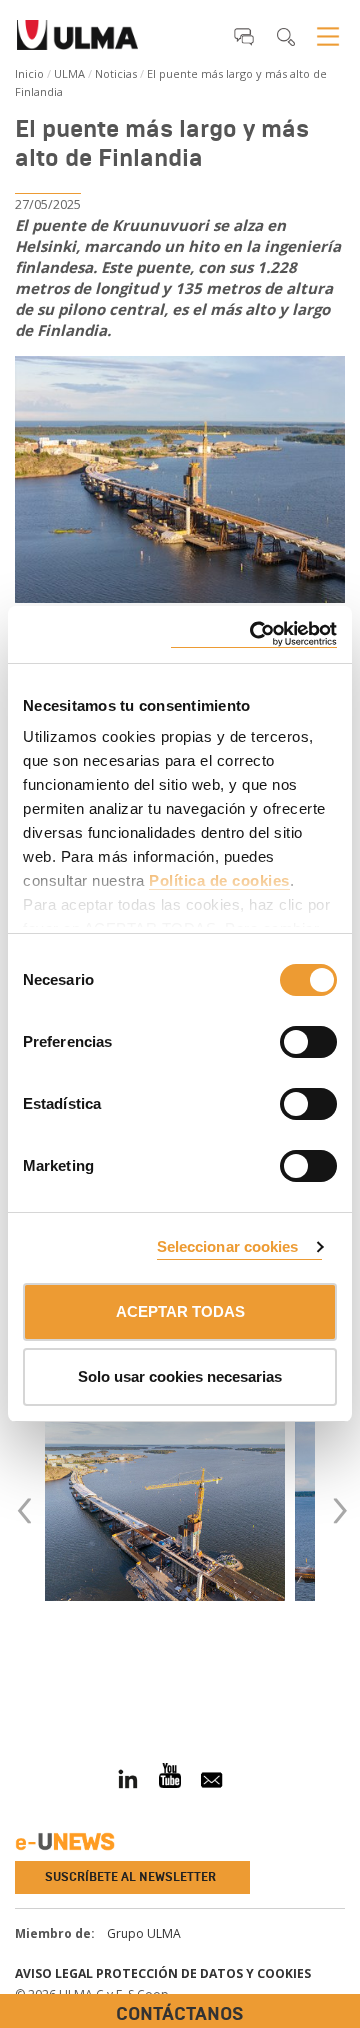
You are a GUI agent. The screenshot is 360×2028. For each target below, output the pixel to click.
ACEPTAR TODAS (180, 1311)
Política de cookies (219, 880)
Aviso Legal (54, 1973)
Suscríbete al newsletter (130, 1877)
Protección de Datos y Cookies (203, 1973)
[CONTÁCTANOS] (15, 1678)
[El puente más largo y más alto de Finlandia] (180, 480)
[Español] (77, 41)
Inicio (29, 73)
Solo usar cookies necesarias (180, 1376)
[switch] (284, 1039)
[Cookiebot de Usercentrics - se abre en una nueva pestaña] (254, 634)
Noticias (116, 73)
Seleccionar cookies (228, 1246)
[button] (244, 36)
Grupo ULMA (144, 1933)
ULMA (69, 73)
